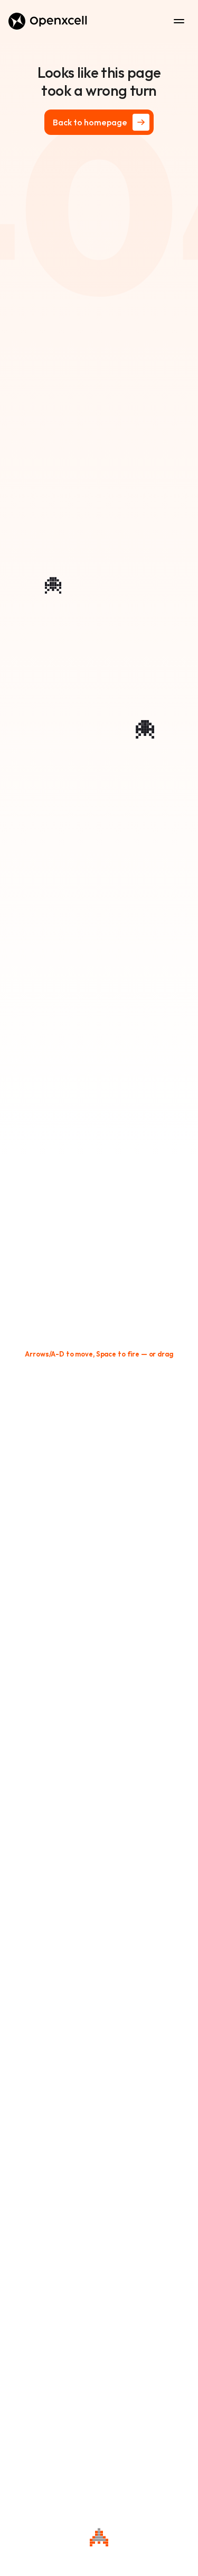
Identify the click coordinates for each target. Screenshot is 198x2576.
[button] (99, 1354)
